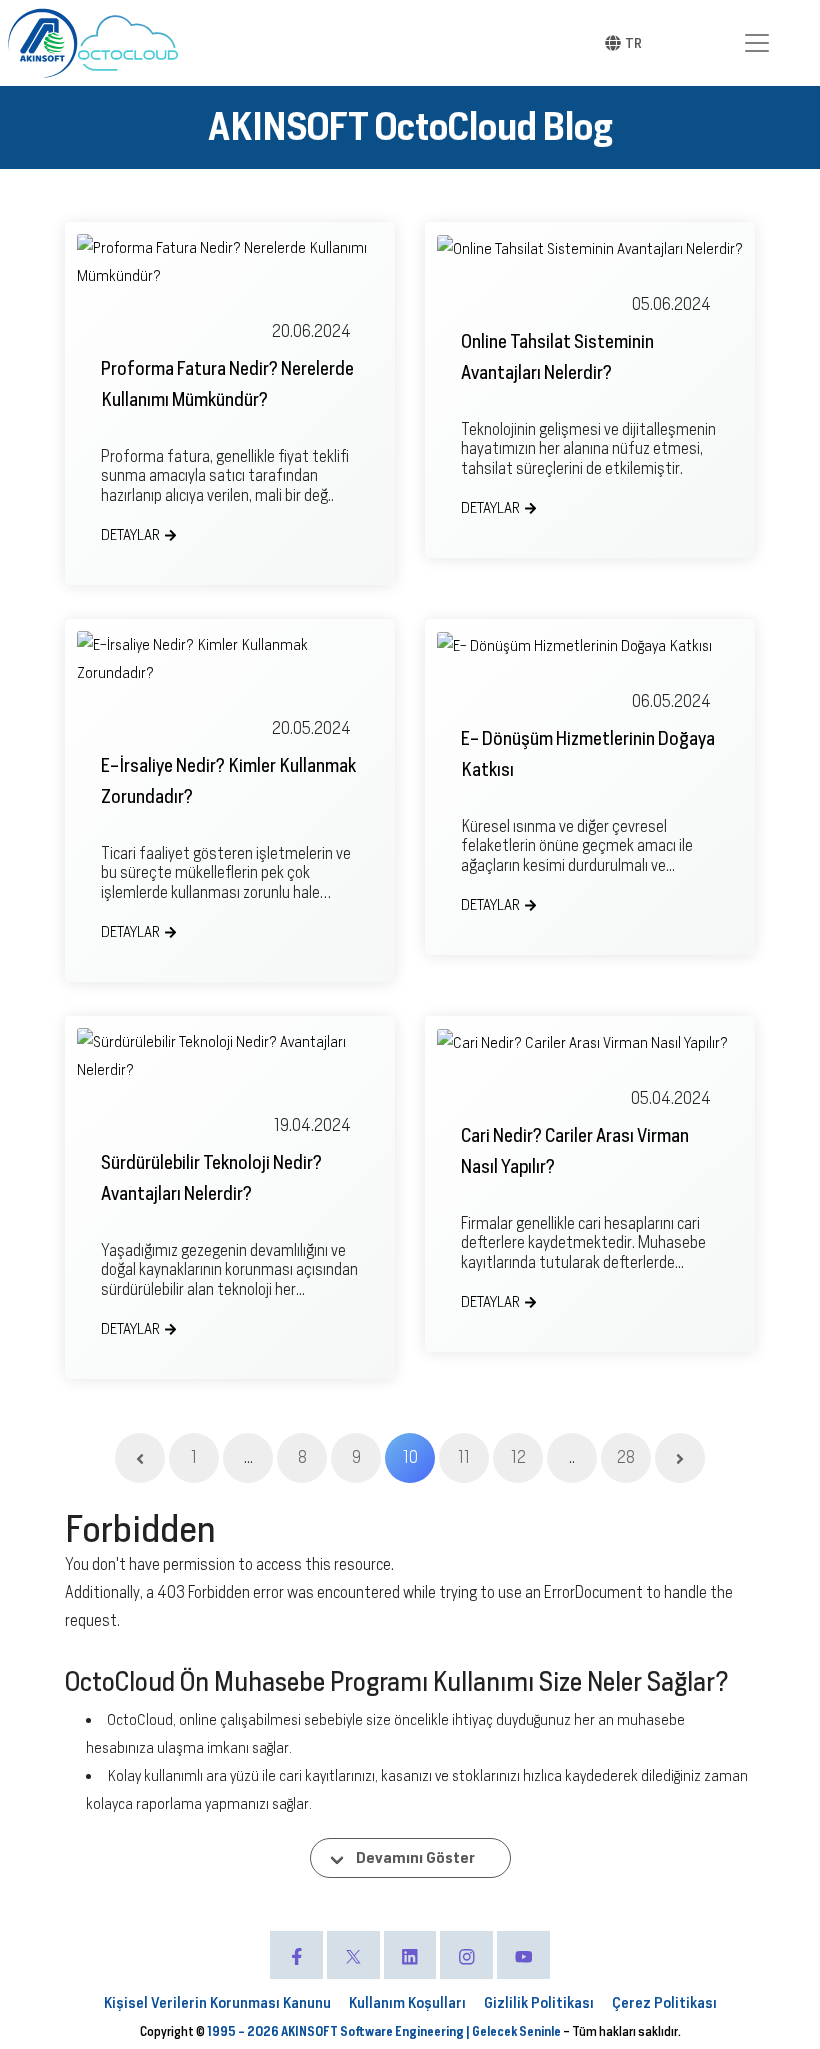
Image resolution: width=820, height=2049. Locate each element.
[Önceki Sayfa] (140, 1458)
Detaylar (130, 535)
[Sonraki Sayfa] (680, 1458)
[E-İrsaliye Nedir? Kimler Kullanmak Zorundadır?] (230, 659)
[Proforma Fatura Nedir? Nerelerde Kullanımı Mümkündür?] (230, 262)
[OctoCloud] (128, 43)
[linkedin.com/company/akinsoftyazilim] (410, 1955)
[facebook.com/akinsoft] (296, 1955)
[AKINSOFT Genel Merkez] (43, 43)
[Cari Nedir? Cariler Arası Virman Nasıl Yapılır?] (590, 1042)
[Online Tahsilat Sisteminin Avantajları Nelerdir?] (590, 248)
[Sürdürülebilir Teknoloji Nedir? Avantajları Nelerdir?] (230, 1056)
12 (518, 1457)
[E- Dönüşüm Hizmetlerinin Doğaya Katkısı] (590, 645)
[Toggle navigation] (757, 43)
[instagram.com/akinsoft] (466, 1955)
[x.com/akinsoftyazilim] (353, 1955)
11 (464, 1457)
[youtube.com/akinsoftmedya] (523, 1955)
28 (626, 1457)
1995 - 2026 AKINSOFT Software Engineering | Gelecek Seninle (385, 2031)
